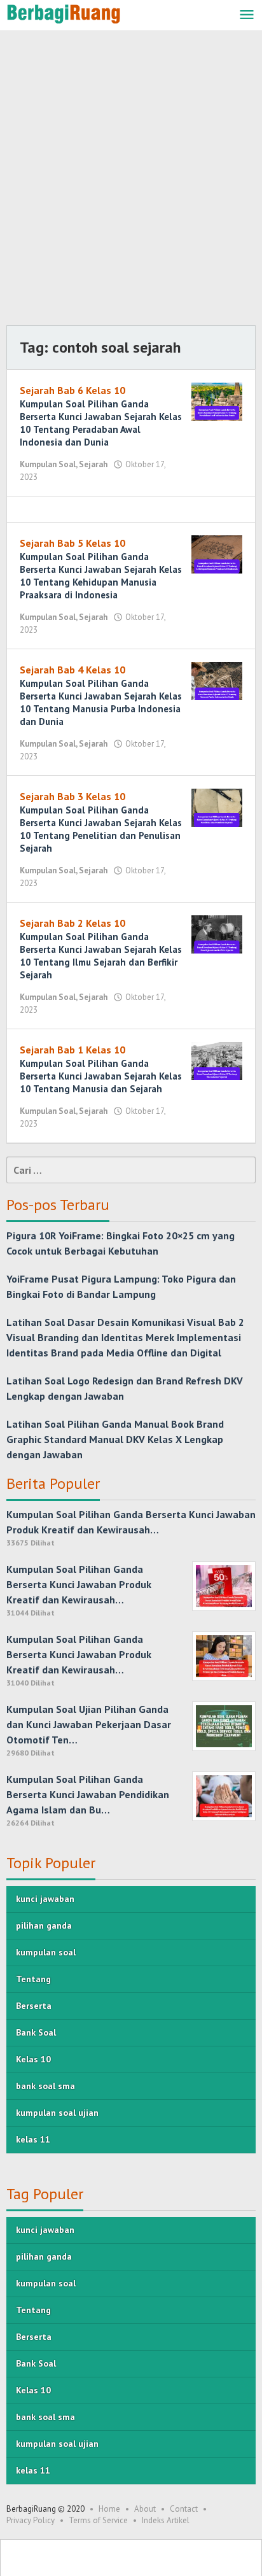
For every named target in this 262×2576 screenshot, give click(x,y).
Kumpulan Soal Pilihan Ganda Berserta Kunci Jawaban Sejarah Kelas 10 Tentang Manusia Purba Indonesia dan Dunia (101, 702)
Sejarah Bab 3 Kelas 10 (72, 796)
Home (109, 2509)
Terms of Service (98, 2520)
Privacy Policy (31, 2520)
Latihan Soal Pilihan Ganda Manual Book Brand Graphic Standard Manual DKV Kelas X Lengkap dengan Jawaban (115, 1439)
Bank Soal (36, 2032)
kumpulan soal (46, 1952)
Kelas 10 (33, 2059)
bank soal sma (45, 2086)
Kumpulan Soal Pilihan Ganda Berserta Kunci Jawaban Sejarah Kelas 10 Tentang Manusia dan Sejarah (101, 1076)
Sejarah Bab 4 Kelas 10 (72, 670)
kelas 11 (33, 2139)
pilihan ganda (44, 1925)
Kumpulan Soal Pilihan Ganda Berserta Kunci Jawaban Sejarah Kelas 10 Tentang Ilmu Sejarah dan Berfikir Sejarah (101, 956)
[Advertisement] (131, 181)
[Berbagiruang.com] (64, 13)
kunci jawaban (45, 1899)
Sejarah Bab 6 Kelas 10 (72, 390)
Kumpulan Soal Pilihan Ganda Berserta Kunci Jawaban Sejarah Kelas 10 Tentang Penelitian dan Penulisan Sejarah (101, 829)
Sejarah (93, 464)
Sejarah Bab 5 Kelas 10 (72, 543)
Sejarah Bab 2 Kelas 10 (72, 923)
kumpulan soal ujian (57, 2113)
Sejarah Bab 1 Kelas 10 (72, 1050)
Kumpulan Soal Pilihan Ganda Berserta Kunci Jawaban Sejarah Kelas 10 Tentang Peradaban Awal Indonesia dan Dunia (101, 423)
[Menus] (247, 16)
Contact (184, 2509)
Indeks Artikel (166, 2520)
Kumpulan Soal (48, 464)
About (145, 2509)
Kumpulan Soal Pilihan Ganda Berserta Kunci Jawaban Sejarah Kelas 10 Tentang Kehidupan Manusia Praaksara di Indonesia (101, 576)
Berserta (34, 2006)
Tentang (33, 1979)
